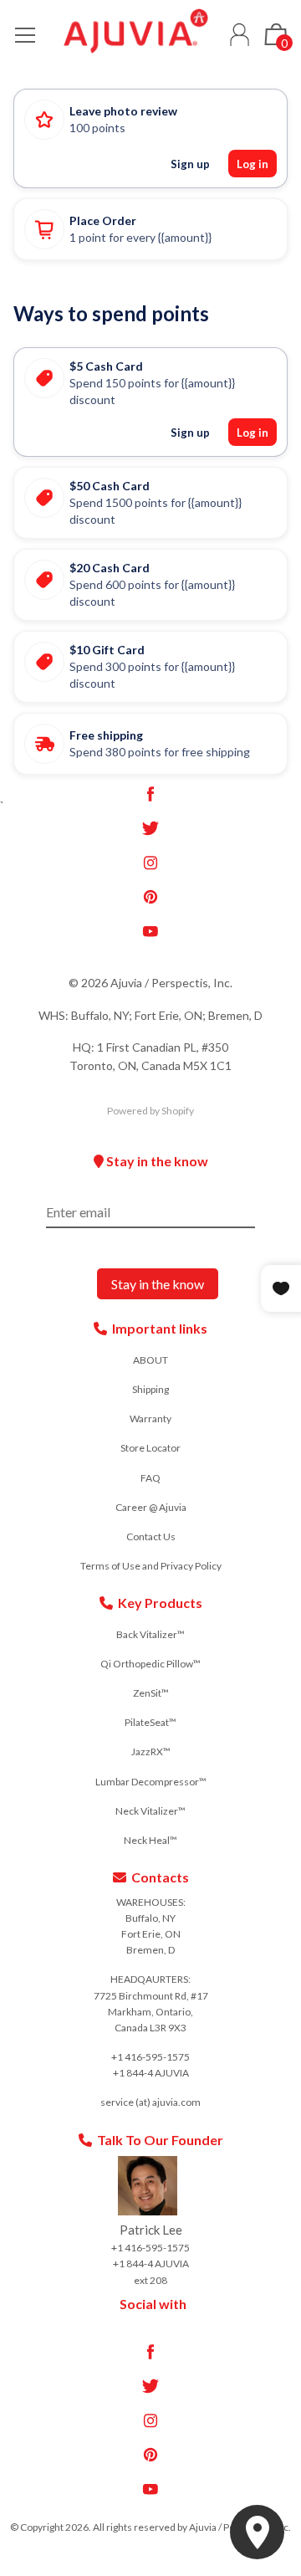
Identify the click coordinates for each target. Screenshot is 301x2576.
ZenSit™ (151, 1693)
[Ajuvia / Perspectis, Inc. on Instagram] (150, 863)
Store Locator (150, 1448)
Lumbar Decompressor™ (151, 1782)
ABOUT (150, 1360)
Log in (240, 35)
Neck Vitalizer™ (150, 1811)
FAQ (150, 1478)
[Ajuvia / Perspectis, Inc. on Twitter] (150, 828)
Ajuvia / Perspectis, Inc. (171, 983)
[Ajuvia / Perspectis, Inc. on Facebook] (150, 794)
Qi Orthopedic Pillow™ (150, 1664)
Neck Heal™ (150, 1840)
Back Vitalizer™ (150, 1634)
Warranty (150, 1419)
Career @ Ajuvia (151, 1507)
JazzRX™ (151, 1751)
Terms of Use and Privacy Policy (151, 1566)
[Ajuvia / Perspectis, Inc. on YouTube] (150, 931)
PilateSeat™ (150, 1722)
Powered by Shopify (150, 1111)
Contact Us (151, 1536)
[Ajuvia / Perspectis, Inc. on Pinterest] (150, 897)
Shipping (150, 1389)
